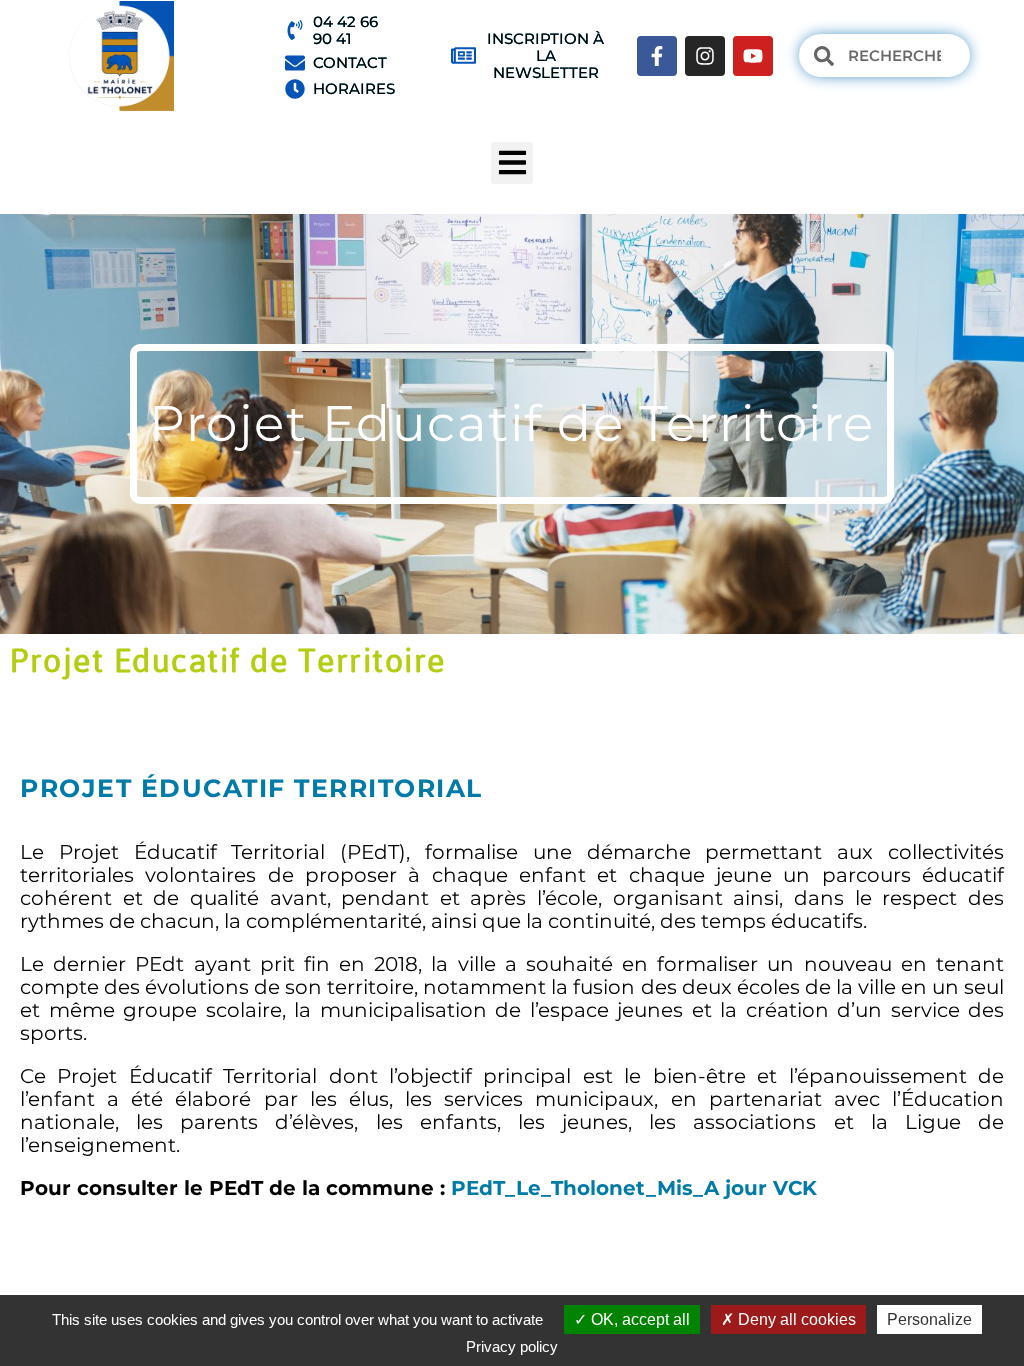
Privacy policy (512, 1346)
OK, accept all (638, 1319)
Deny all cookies (795, 1319)
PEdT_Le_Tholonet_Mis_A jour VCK (631, 1188)
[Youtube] (753, 56)
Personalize (929, 1319)
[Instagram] (705, 56)
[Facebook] (657, 56)
